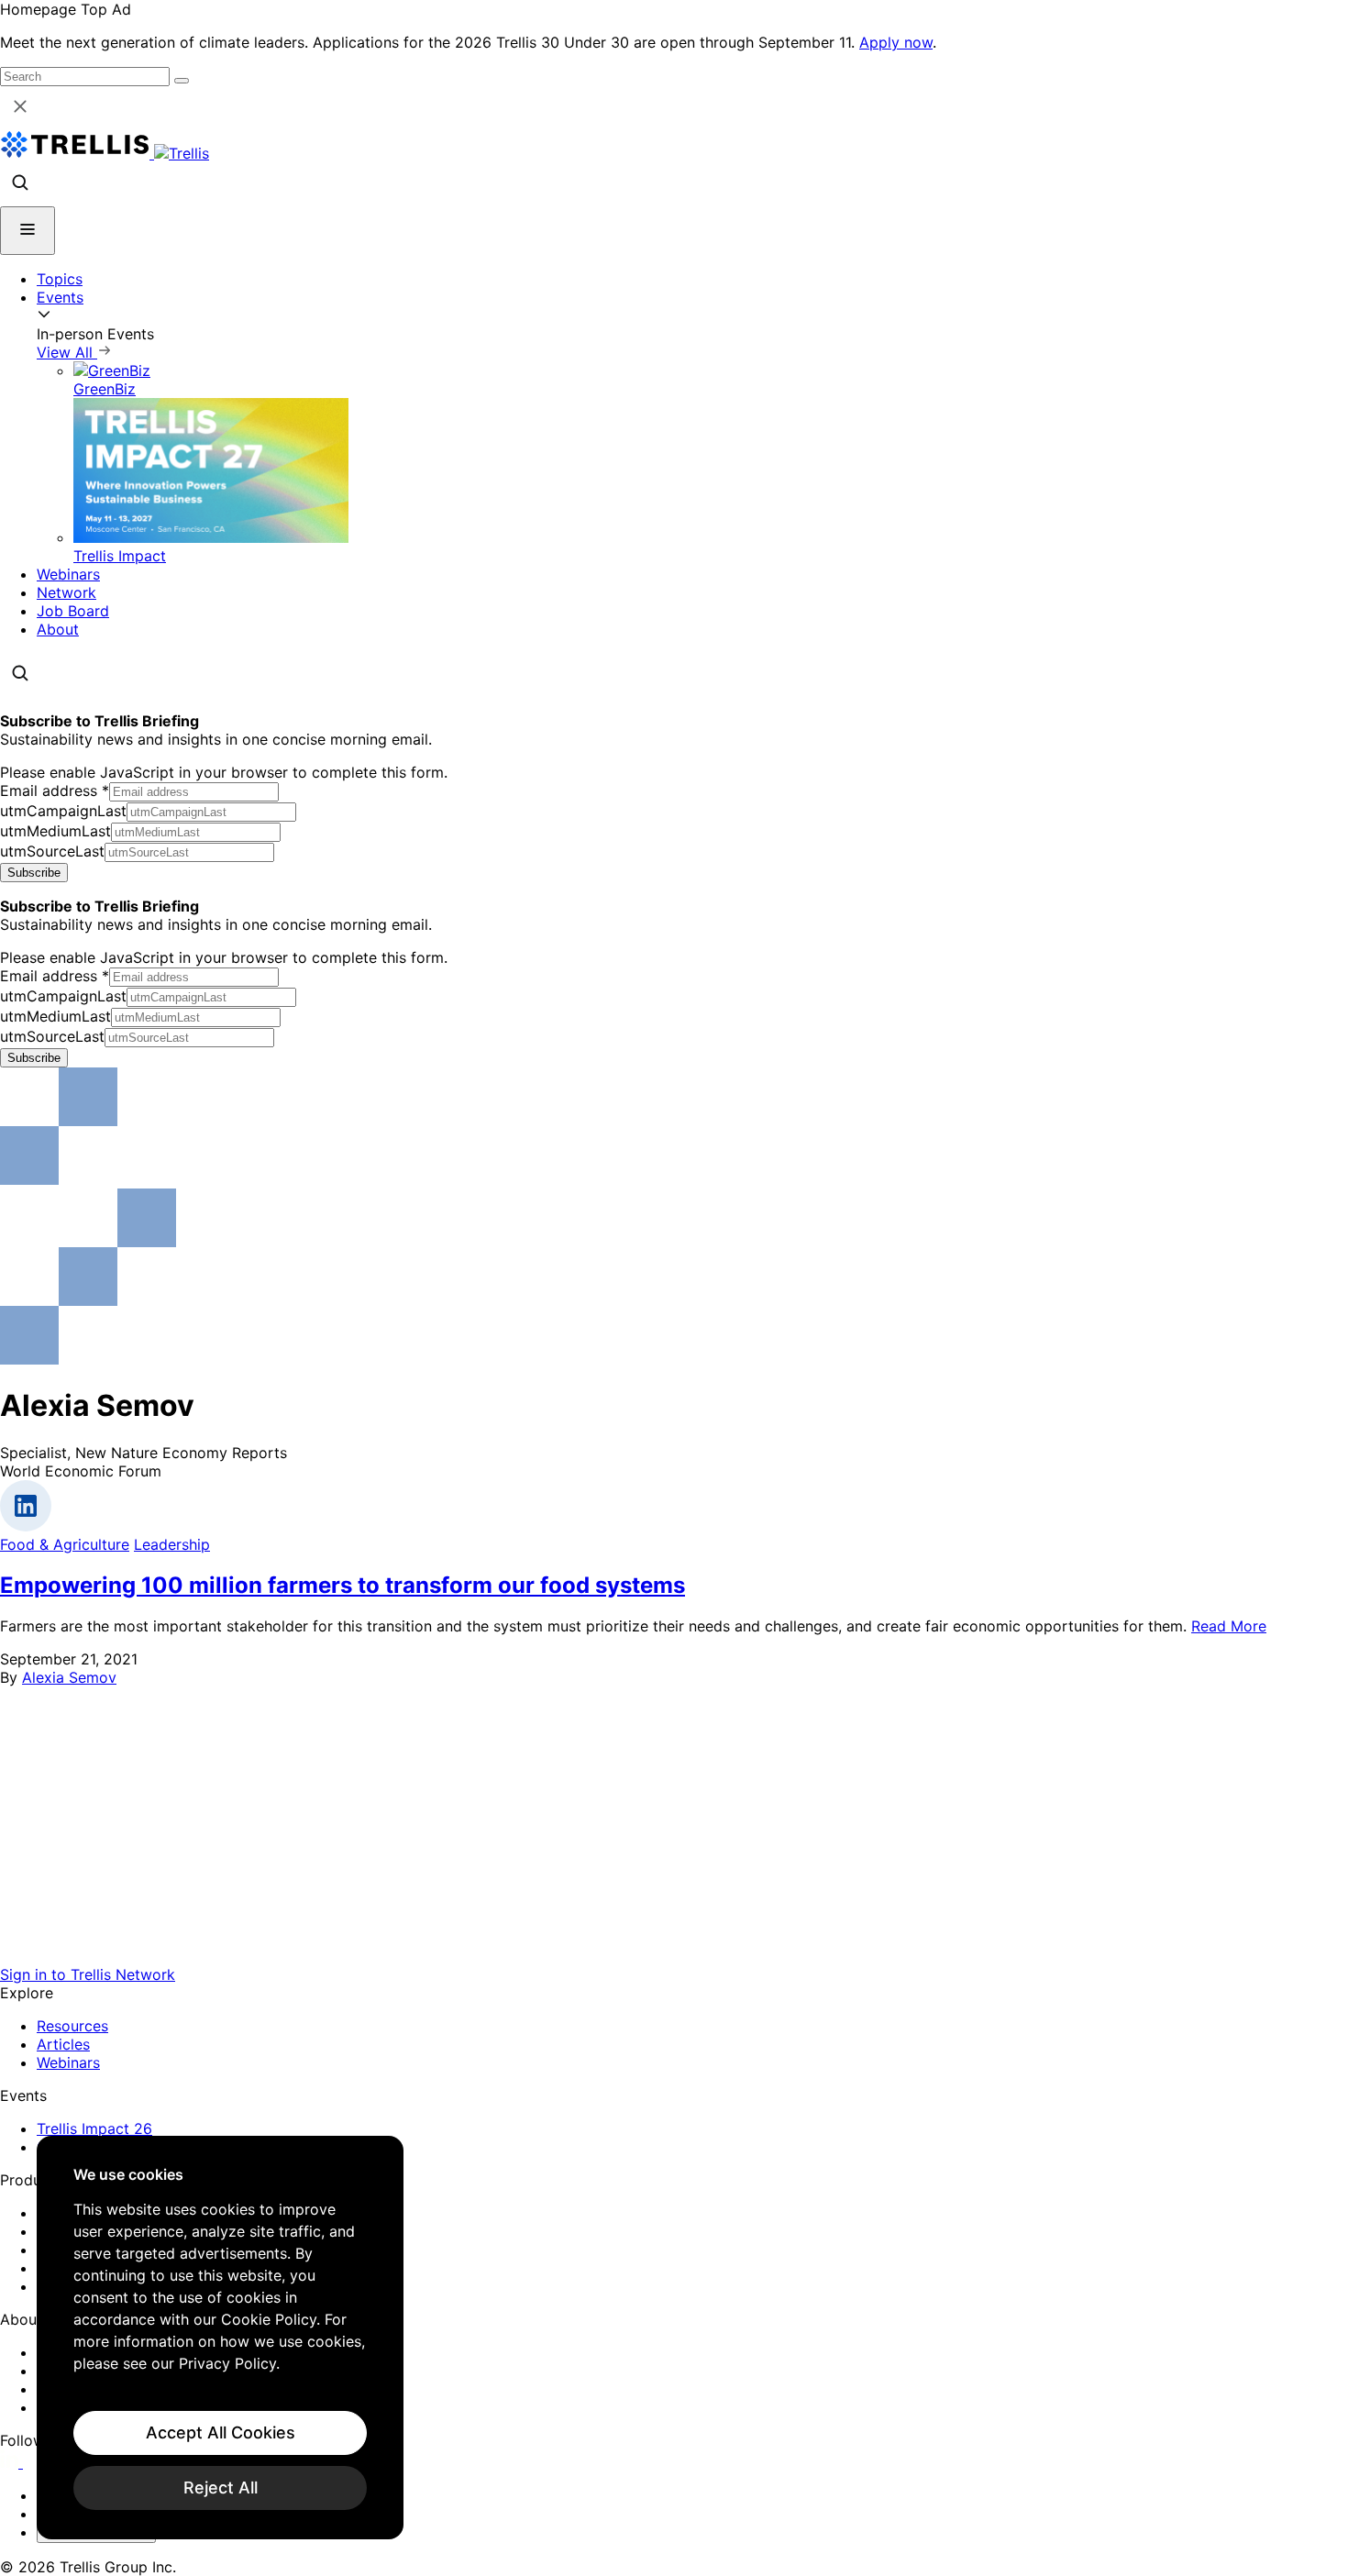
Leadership (172, 1544)
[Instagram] (34, 2462)
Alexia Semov (69, 1677)
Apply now (896, 42)
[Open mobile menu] (28, 231)
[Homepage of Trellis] (674, 1956)
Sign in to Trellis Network (88, 1974)
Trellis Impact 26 (94, 2128)
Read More (1229, 1626)
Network (66, 592)
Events (60, 297)
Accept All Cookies (221, 2432)
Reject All (221, 2488)
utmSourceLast (52, 851)
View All (67, 352)
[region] (220, 2338)
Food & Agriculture (65, 1544)
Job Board (73, 611)
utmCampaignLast (63, 811)
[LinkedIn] (11, 2462)
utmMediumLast (55, 831)
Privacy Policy (227, 2363)
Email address (55, 790)
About (58, 629)
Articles (63, 2044)
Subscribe (34, 873)
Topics (60, 279)
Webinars (68, 574)
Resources (72, 2026)
